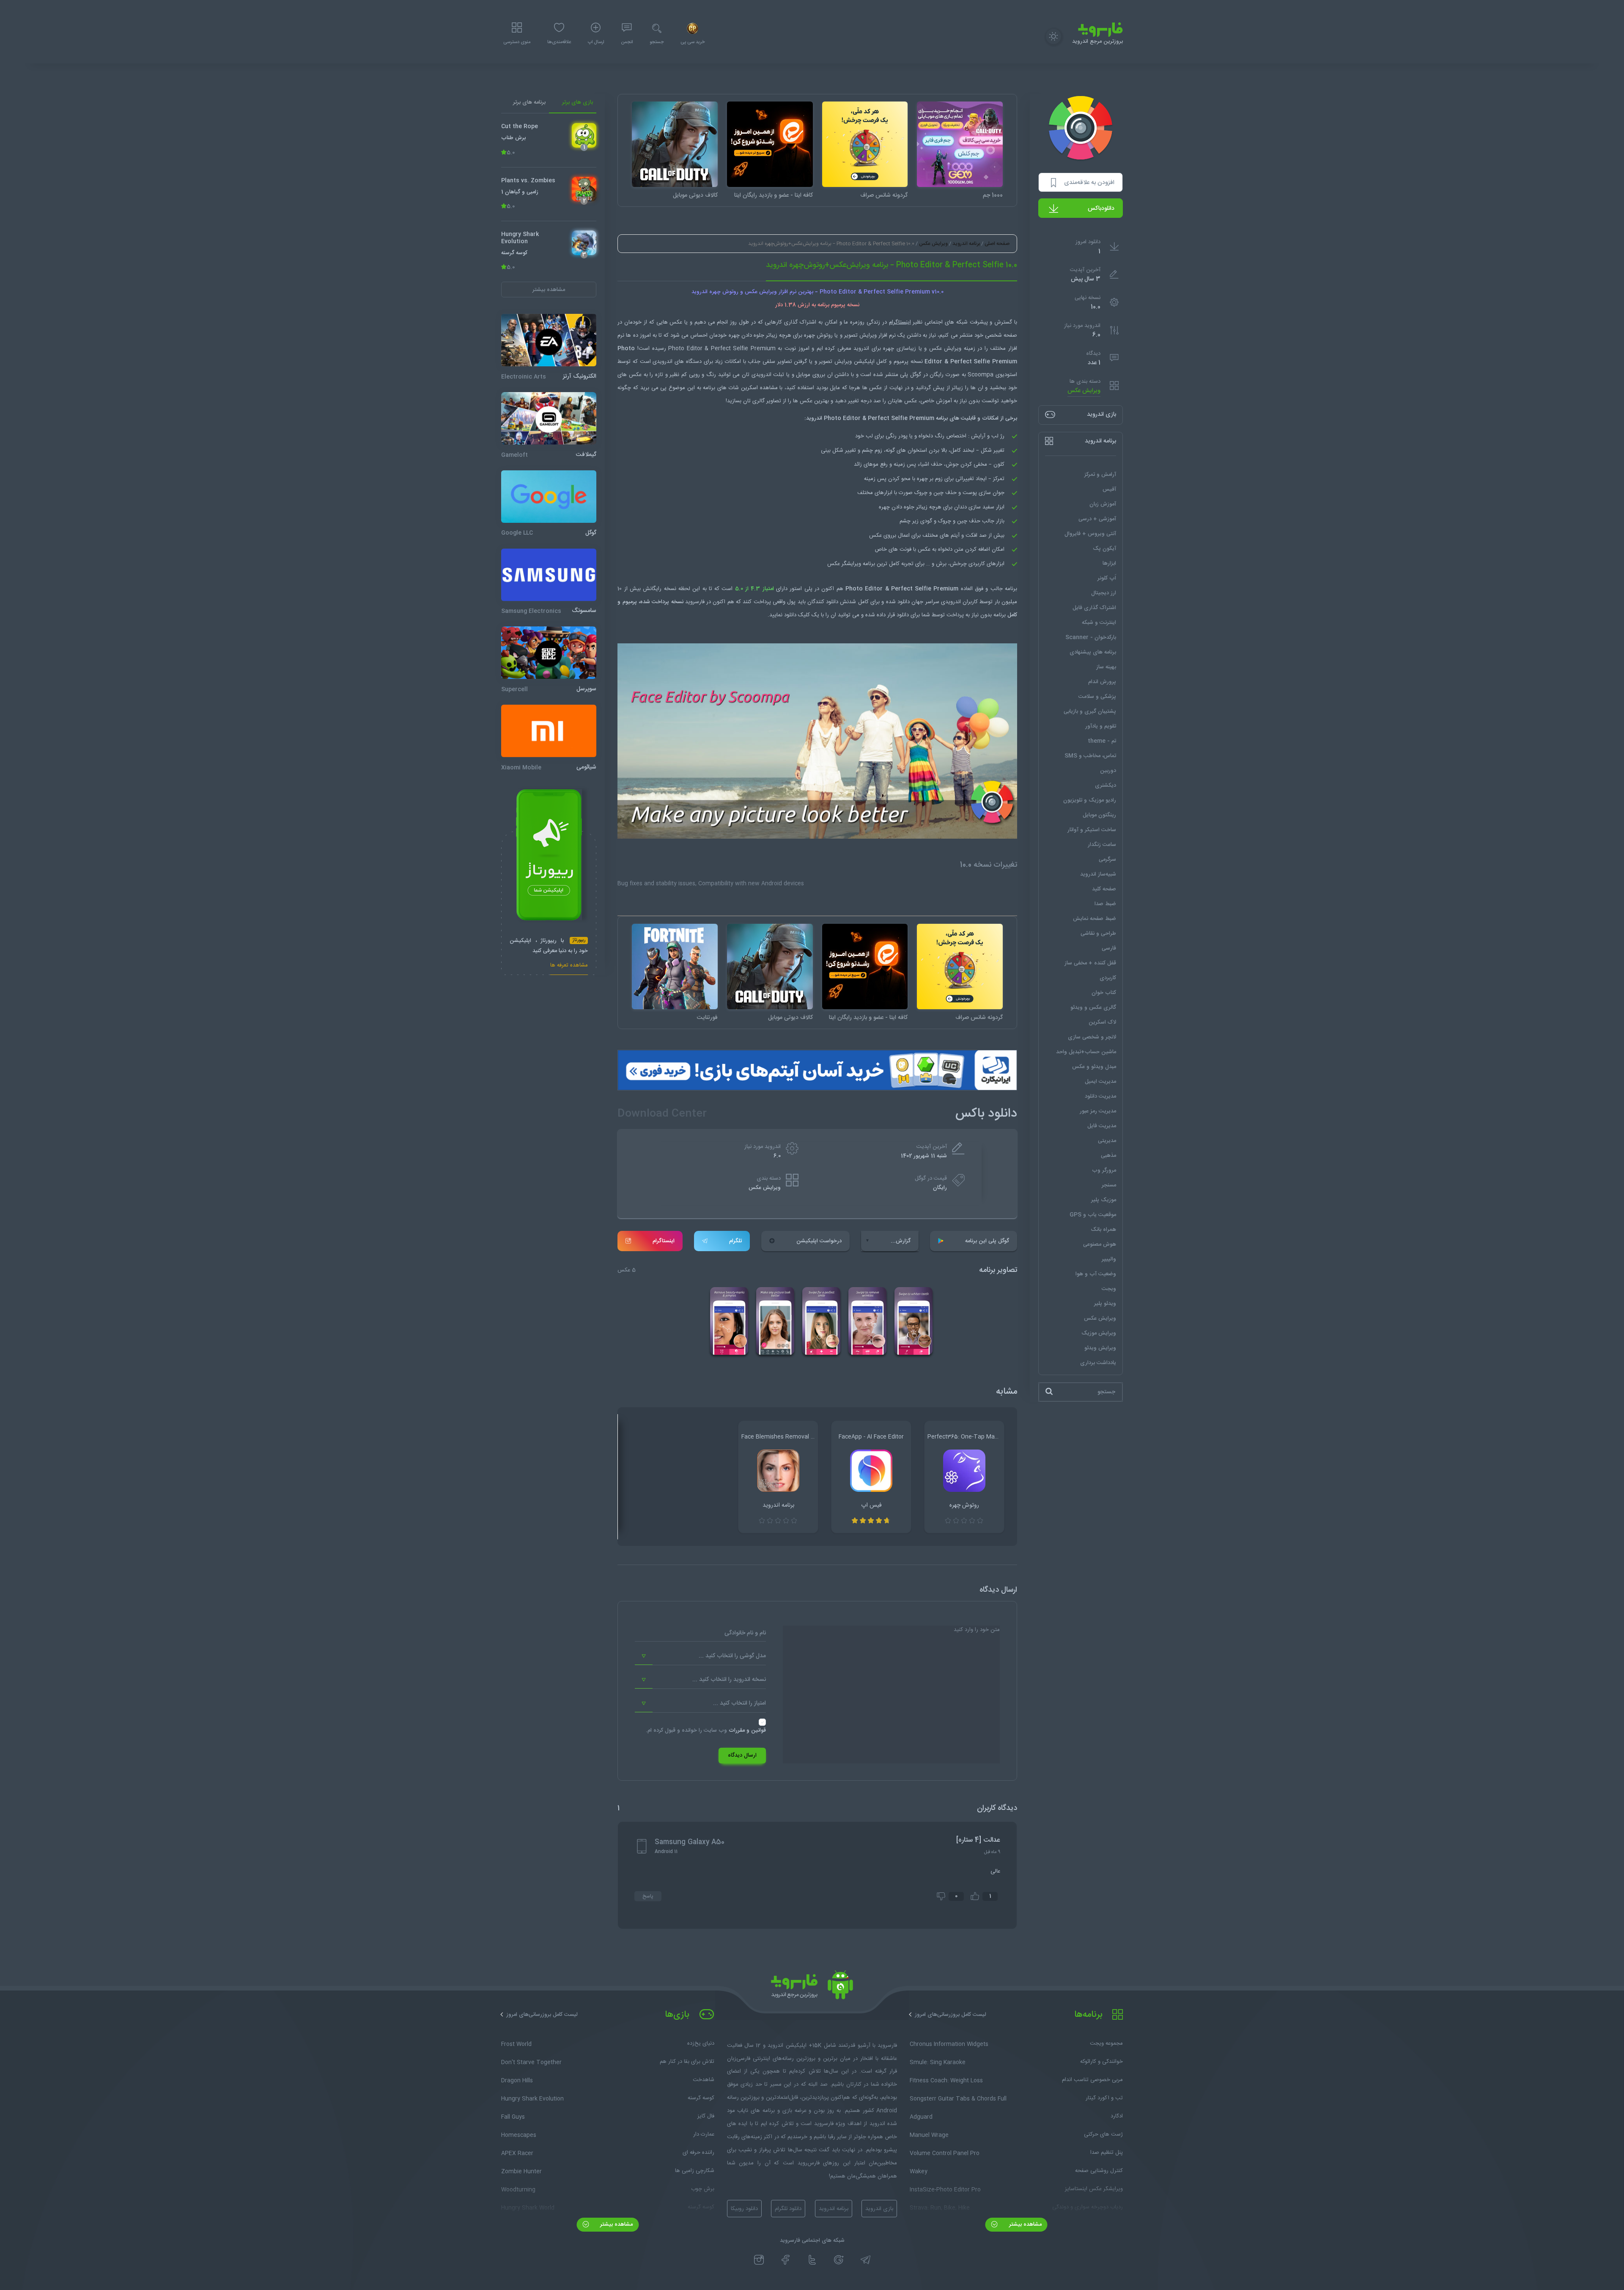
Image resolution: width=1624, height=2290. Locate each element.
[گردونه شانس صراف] (865, 144)
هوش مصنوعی (1100, 1244)
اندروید (665, 362)
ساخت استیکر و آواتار (1092, 829)
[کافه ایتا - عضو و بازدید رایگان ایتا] (770, 144)
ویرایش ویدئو (1100, 1348)
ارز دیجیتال (1104, 593)
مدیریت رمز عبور (1098, 1111)
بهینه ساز (1106, 667)
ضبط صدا (1105, 903)
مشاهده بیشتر (1025, 2224)
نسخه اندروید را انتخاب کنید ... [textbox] (729, 1680)
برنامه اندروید (966, 244)
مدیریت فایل (1102, 1126)
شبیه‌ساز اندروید (1098, 874)
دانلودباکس (1101, 209)
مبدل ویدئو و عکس (1094, 1066)
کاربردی (1108, 978)
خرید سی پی (693, 42)
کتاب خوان (1104, 992)
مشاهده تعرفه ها (569, 966)
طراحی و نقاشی (1098, 933)
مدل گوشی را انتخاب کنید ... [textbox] (732, 1656)
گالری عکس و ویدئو (1093, 1007)
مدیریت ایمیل (1100, 1081)
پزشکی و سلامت (1097, 696)
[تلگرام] (865, 2260)
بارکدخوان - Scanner (1091, 637)
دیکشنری (1106, 785)
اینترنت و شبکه (1099, 622)
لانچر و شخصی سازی (1092, 1037)
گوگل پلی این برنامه (987, 1241)
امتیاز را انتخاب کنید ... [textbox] (739, 1703)
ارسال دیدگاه (742, 1755)
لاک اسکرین (1102, 1022)
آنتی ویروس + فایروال (1090, 533)
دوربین (1108, 770)
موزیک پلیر (1104, 1200)
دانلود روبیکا (744, 2209)
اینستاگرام (664, 1241)
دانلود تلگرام (788, 2209)
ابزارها (1109, 563)
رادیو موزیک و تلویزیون (1090, 800)
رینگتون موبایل (1099, 815)
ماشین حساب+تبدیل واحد (1086, 1052)
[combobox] (700, 1656)
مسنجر (1109, 1185)
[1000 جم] (960, 144)
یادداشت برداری (1098, 1362)
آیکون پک (1104, 548)
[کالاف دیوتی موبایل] (675, 144)
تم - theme (1102, 741)
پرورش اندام (1102, 681)
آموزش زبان (1103, 504)
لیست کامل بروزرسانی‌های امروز (951, 2015)
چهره (884, 507)
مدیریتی (1107, 1140)
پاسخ (648, 1896)
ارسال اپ (596, 42)
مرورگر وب (1104, 1170)
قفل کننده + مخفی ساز (1090, 963)
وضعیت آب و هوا (1096, 1274)
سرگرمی (1107, 859)
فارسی (1109, 948)
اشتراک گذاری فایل (1094, 607)
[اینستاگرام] (759, 2260)
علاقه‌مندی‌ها (559, 42)
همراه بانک (1103, 1229)
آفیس (1109, 489)
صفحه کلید (1104, 889)
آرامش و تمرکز (1100, 474)
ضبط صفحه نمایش (1095, 918)
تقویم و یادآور (1101, 726)
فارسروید (695, 602)
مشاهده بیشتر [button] (549, 289)
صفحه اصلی (997, 244)
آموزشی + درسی (1097, 519)
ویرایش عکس (1084, 391)
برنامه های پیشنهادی (1093, 652)
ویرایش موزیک (1099, 1333)
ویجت (1109, 1288)
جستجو (657, 42)
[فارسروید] (812, 1987)
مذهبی (1108, 1155)
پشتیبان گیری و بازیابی (1090, 711)
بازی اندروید (879, 2209)
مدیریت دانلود (1100, 1096)
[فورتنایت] (675, 967)
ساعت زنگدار (1102, 844)
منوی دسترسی (517, 42)
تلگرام (735, 1241)
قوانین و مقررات (747, 1730)
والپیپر (1109, 1259)
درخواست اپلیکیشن (819, 1241)
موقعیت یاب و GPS (1093, 1214)
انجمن (627, 42)
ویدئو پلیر (1105, 1303)
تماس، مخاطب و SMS (1090, 755)
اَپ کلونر (1107, 578)
